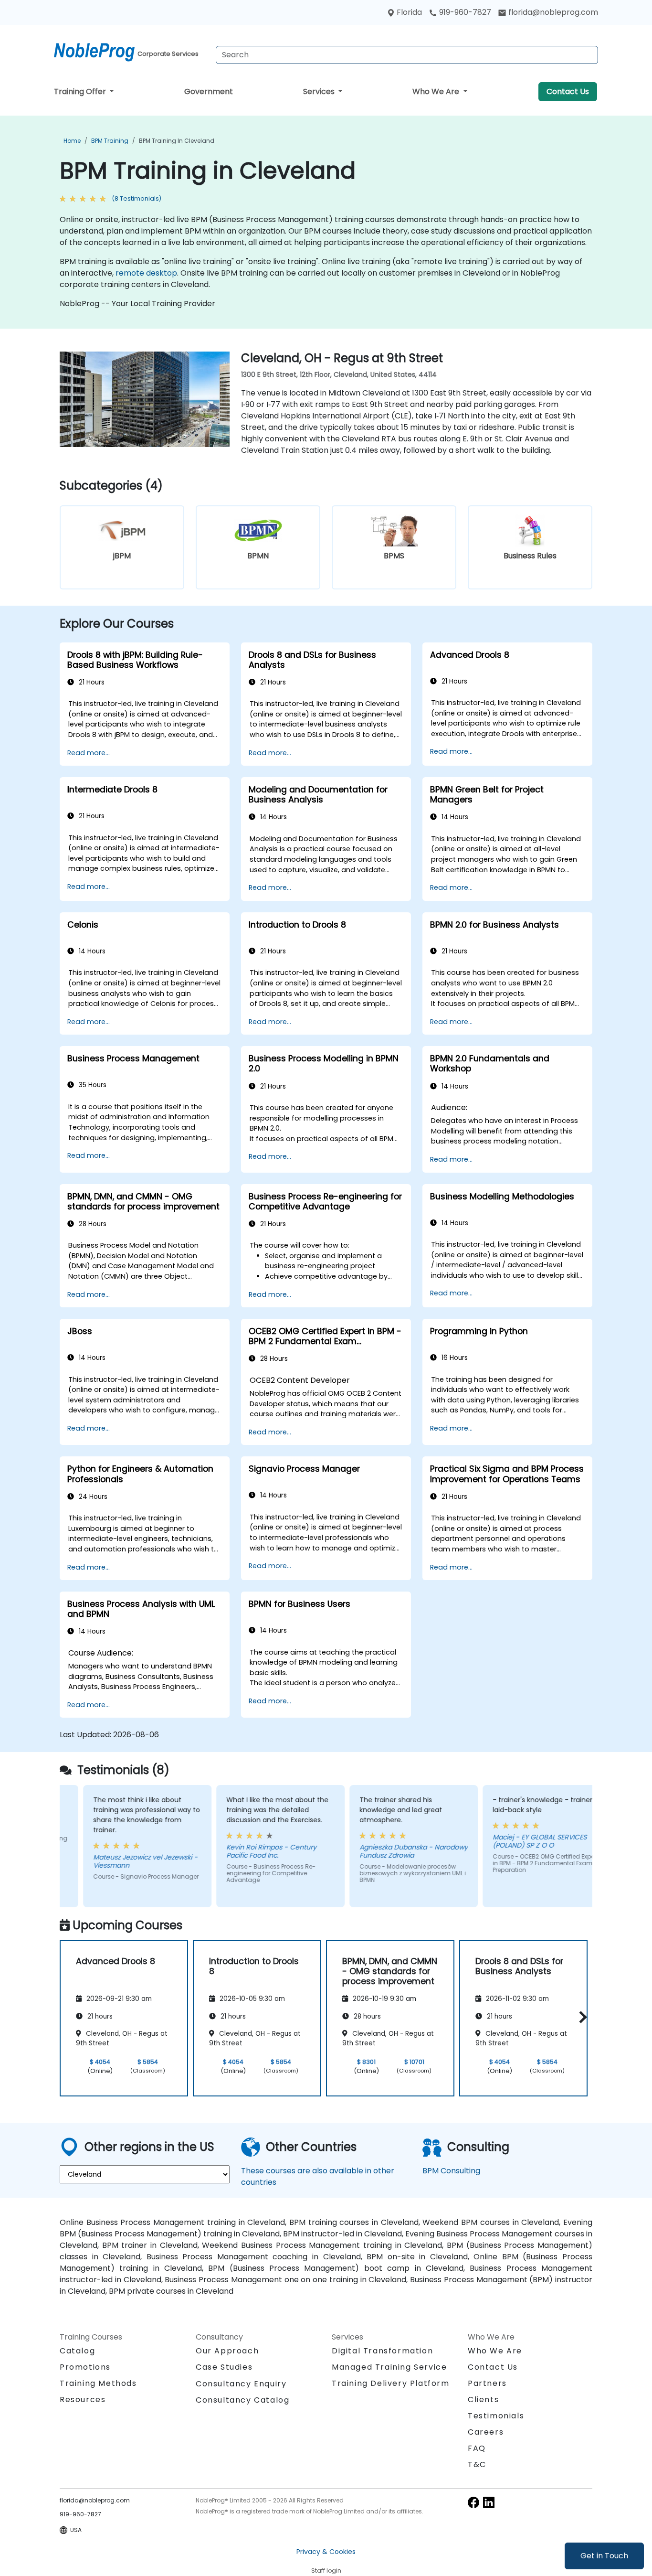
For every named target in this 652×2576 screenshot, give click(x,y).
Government (209, 91)
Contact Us (568, 91)
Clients (483, 2400)
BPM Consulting (451, 2171)
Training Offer (81, 91)
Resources (83, 2400)
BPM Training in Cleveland (177, 141)
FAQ (477, 2448)
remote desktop (146, 273)
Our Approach (227, 2351)
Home (72, 141)
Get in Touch (604, 2556)
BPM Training (110, 141)
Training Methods (98, 2383)
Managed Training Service (389, 2367)
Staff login (326, 2571)
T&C (477, 2464)
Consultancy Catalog (242, 2400)
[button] (581, 2017)
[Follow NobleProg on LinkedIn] (489, 2502)
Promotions (85, 2367)
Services (320, 91)
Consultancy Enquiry (241, 2384)
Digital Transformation (382, 2351)
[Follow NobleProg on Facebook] (473, 2502)
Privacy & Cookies (326, 2552)
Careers (486, 2432)
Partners (487, 2383)
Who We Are (437, 91)
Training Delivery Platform (391, 2383)
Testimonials (496, 2416)
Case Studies (224, 2367)
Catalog (77, 2351)
